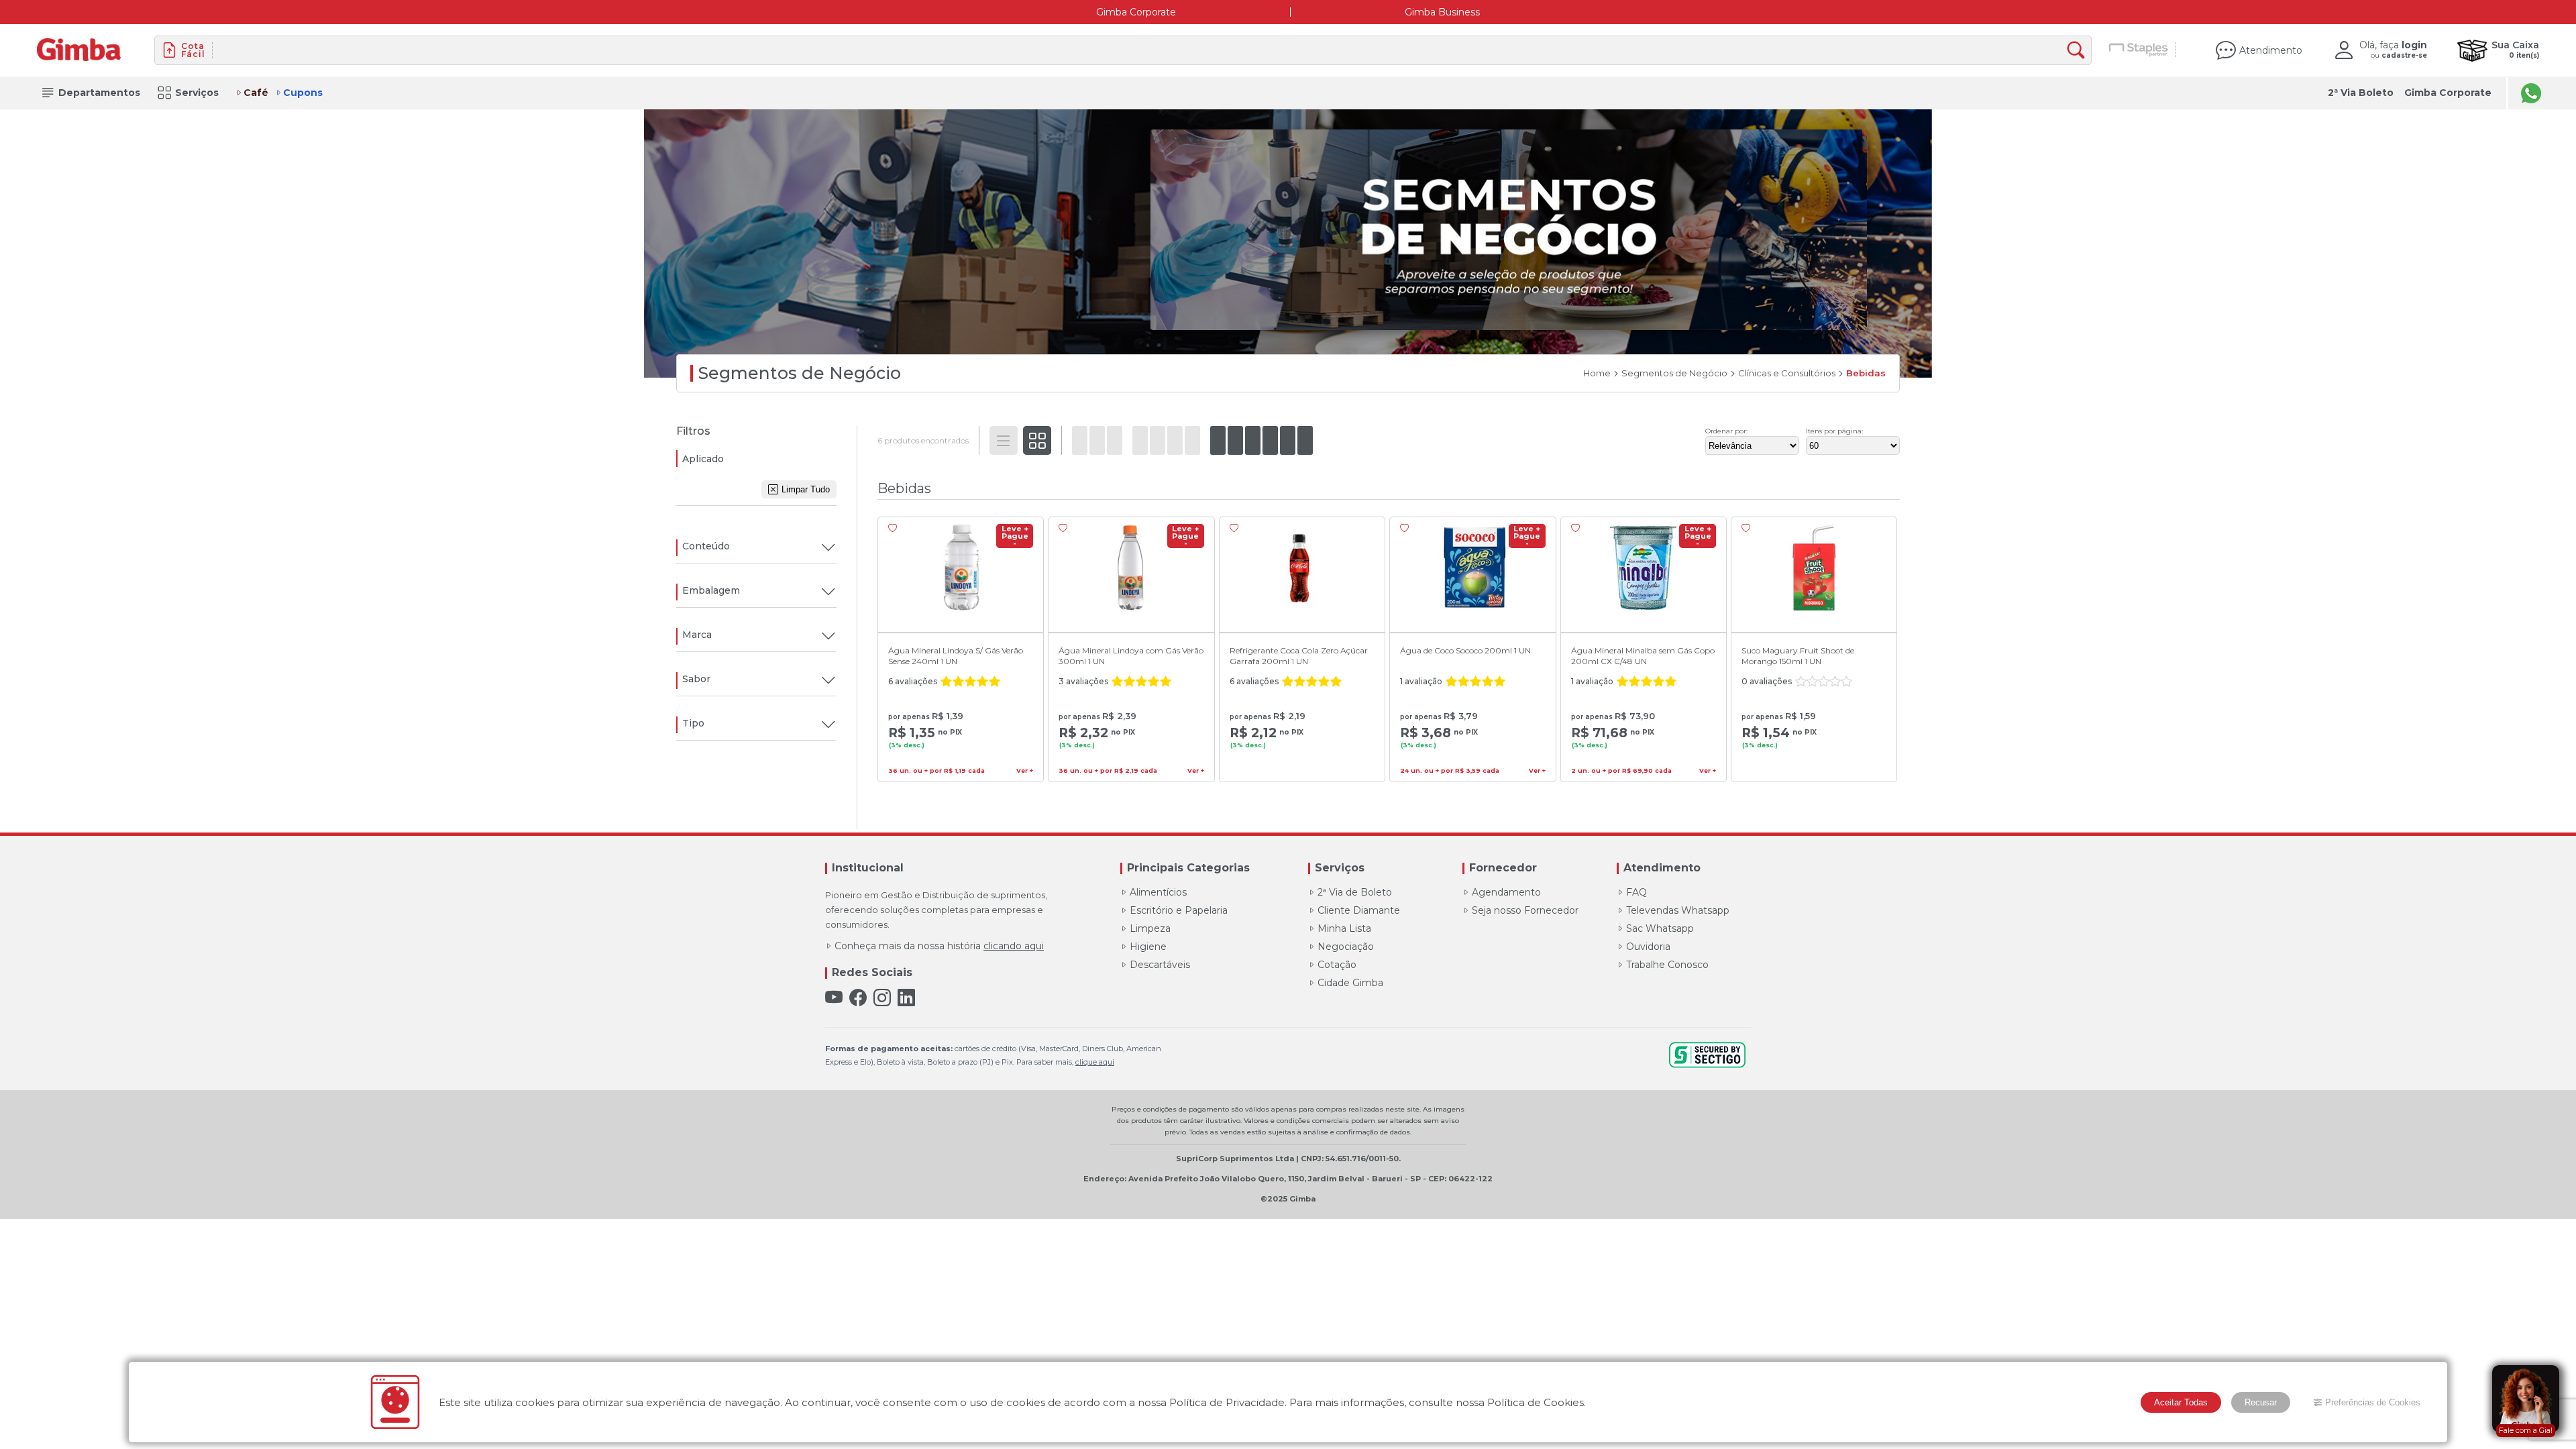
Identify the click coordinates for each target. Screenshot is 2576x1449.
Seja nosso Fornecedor (1525, 910)
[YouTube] (834, 998)
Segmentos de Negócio (1674, 373)
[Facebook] (858, 998)
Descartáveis (1160, 965)
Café (256, 93)
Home (1597, 373)
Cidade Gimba (1350, 983)
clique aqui (1095, 1062)
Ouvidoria (1648, 947)
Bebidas (1866, 373)
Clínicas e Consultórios (1787, 373)
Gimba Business (1442, 12)
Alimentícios (1158, 892)
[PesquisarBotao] (2079, 51)
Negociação (1346, 947)
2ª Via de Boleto (1355, 892)
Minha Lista (1344, 928)
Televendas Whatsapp (1678, 910)
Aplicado (703, 459)
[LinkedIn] (906, 998)
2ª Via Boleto (2361, 93)
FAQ (1636, 892)
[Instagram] (882, 998)
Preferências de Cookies (2373, 1402)
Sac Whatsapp (1660, 928)
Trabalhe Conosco (1667, 965)
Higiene (1148, 947)
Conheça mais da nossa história (939, 946)
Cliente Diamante (1359, 910)
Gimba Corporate (1136, 12)
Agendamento (1506, 892)
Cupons (303, 93)
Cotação (1337, 965)
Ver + (1025, 771)
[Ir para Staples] (2139, 50)
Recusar (2261, 1402)
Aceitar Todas (2181, 1402)
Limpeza (1150, 928)
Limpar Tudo (806, 489)
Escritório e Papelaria (1179, 910)
